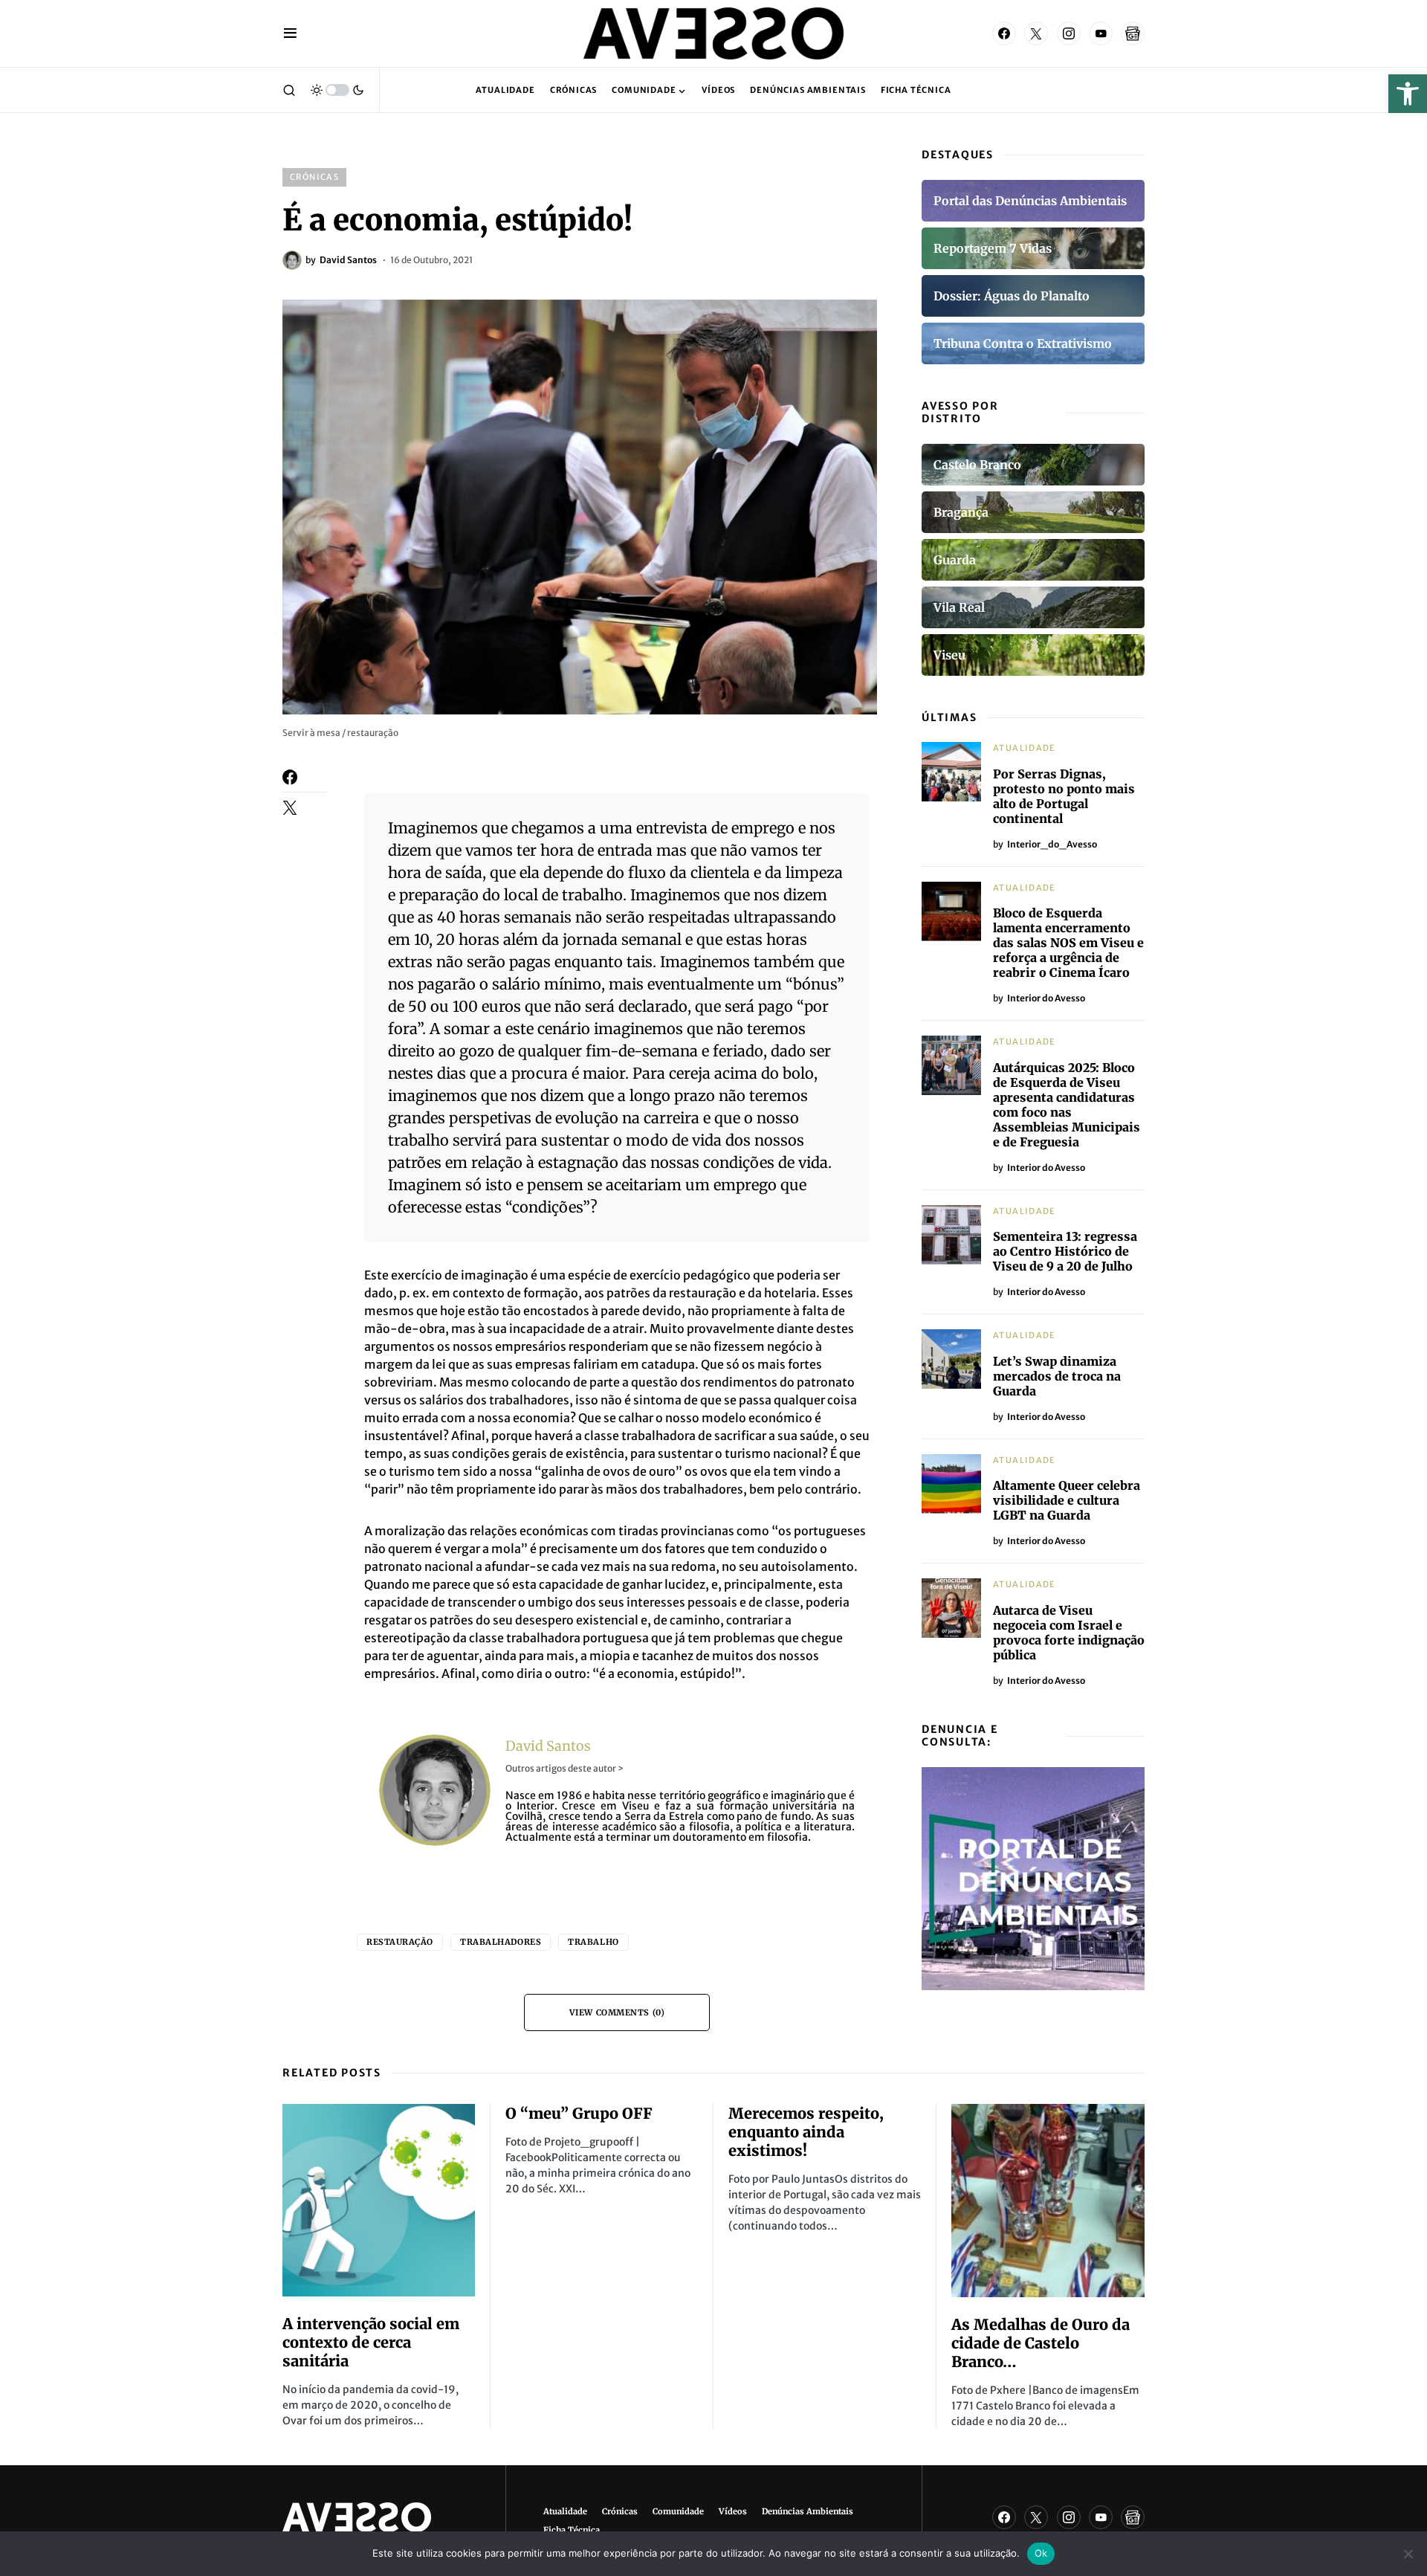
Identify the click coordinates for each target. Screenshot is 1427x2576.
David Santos (548, 1746)
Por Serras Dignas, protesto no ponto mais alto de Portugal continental (1064, 796)
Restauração (400, 1942)
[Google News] (1133, 33)
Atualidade (1025, 748)
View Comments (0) (617, 2012)
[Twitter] (1036, 33)
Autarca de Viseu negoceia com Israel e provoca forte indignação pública (1069, 1633)
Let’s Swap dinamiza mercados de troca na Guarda (1057, 1376)
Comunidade (678, 2511)
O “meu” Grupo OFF (579, 2113)
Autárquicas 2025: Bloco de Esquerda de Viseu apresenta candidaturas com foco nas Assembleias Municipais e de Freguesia (1067, 1105)
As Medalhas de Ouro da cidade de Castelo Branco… (1041, 2343)
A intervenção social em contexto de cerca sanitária (371, 2342)
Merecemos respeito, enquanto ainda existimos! (806, 2132)
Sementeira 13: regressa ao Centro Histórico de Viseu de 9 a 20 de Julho (1065, 1251)
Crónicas (314, 177)
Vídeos (733, 2511)
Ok (1041, 2553)
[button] (1408, 94)
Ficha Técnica (572, 2530)
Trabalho (593, 1942)
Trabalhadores (501, 1942)
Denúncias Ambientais (808, 2511)
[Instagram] (1069, 33)
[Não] (1408, 2554)
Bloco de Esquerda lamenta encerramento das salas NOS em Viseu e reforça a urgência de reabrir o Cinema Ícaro (1068, 943)
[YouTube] (1101, 33)
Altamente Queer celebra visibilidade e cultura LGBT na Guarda (1067, 1500)
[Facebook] (1004, 33)
